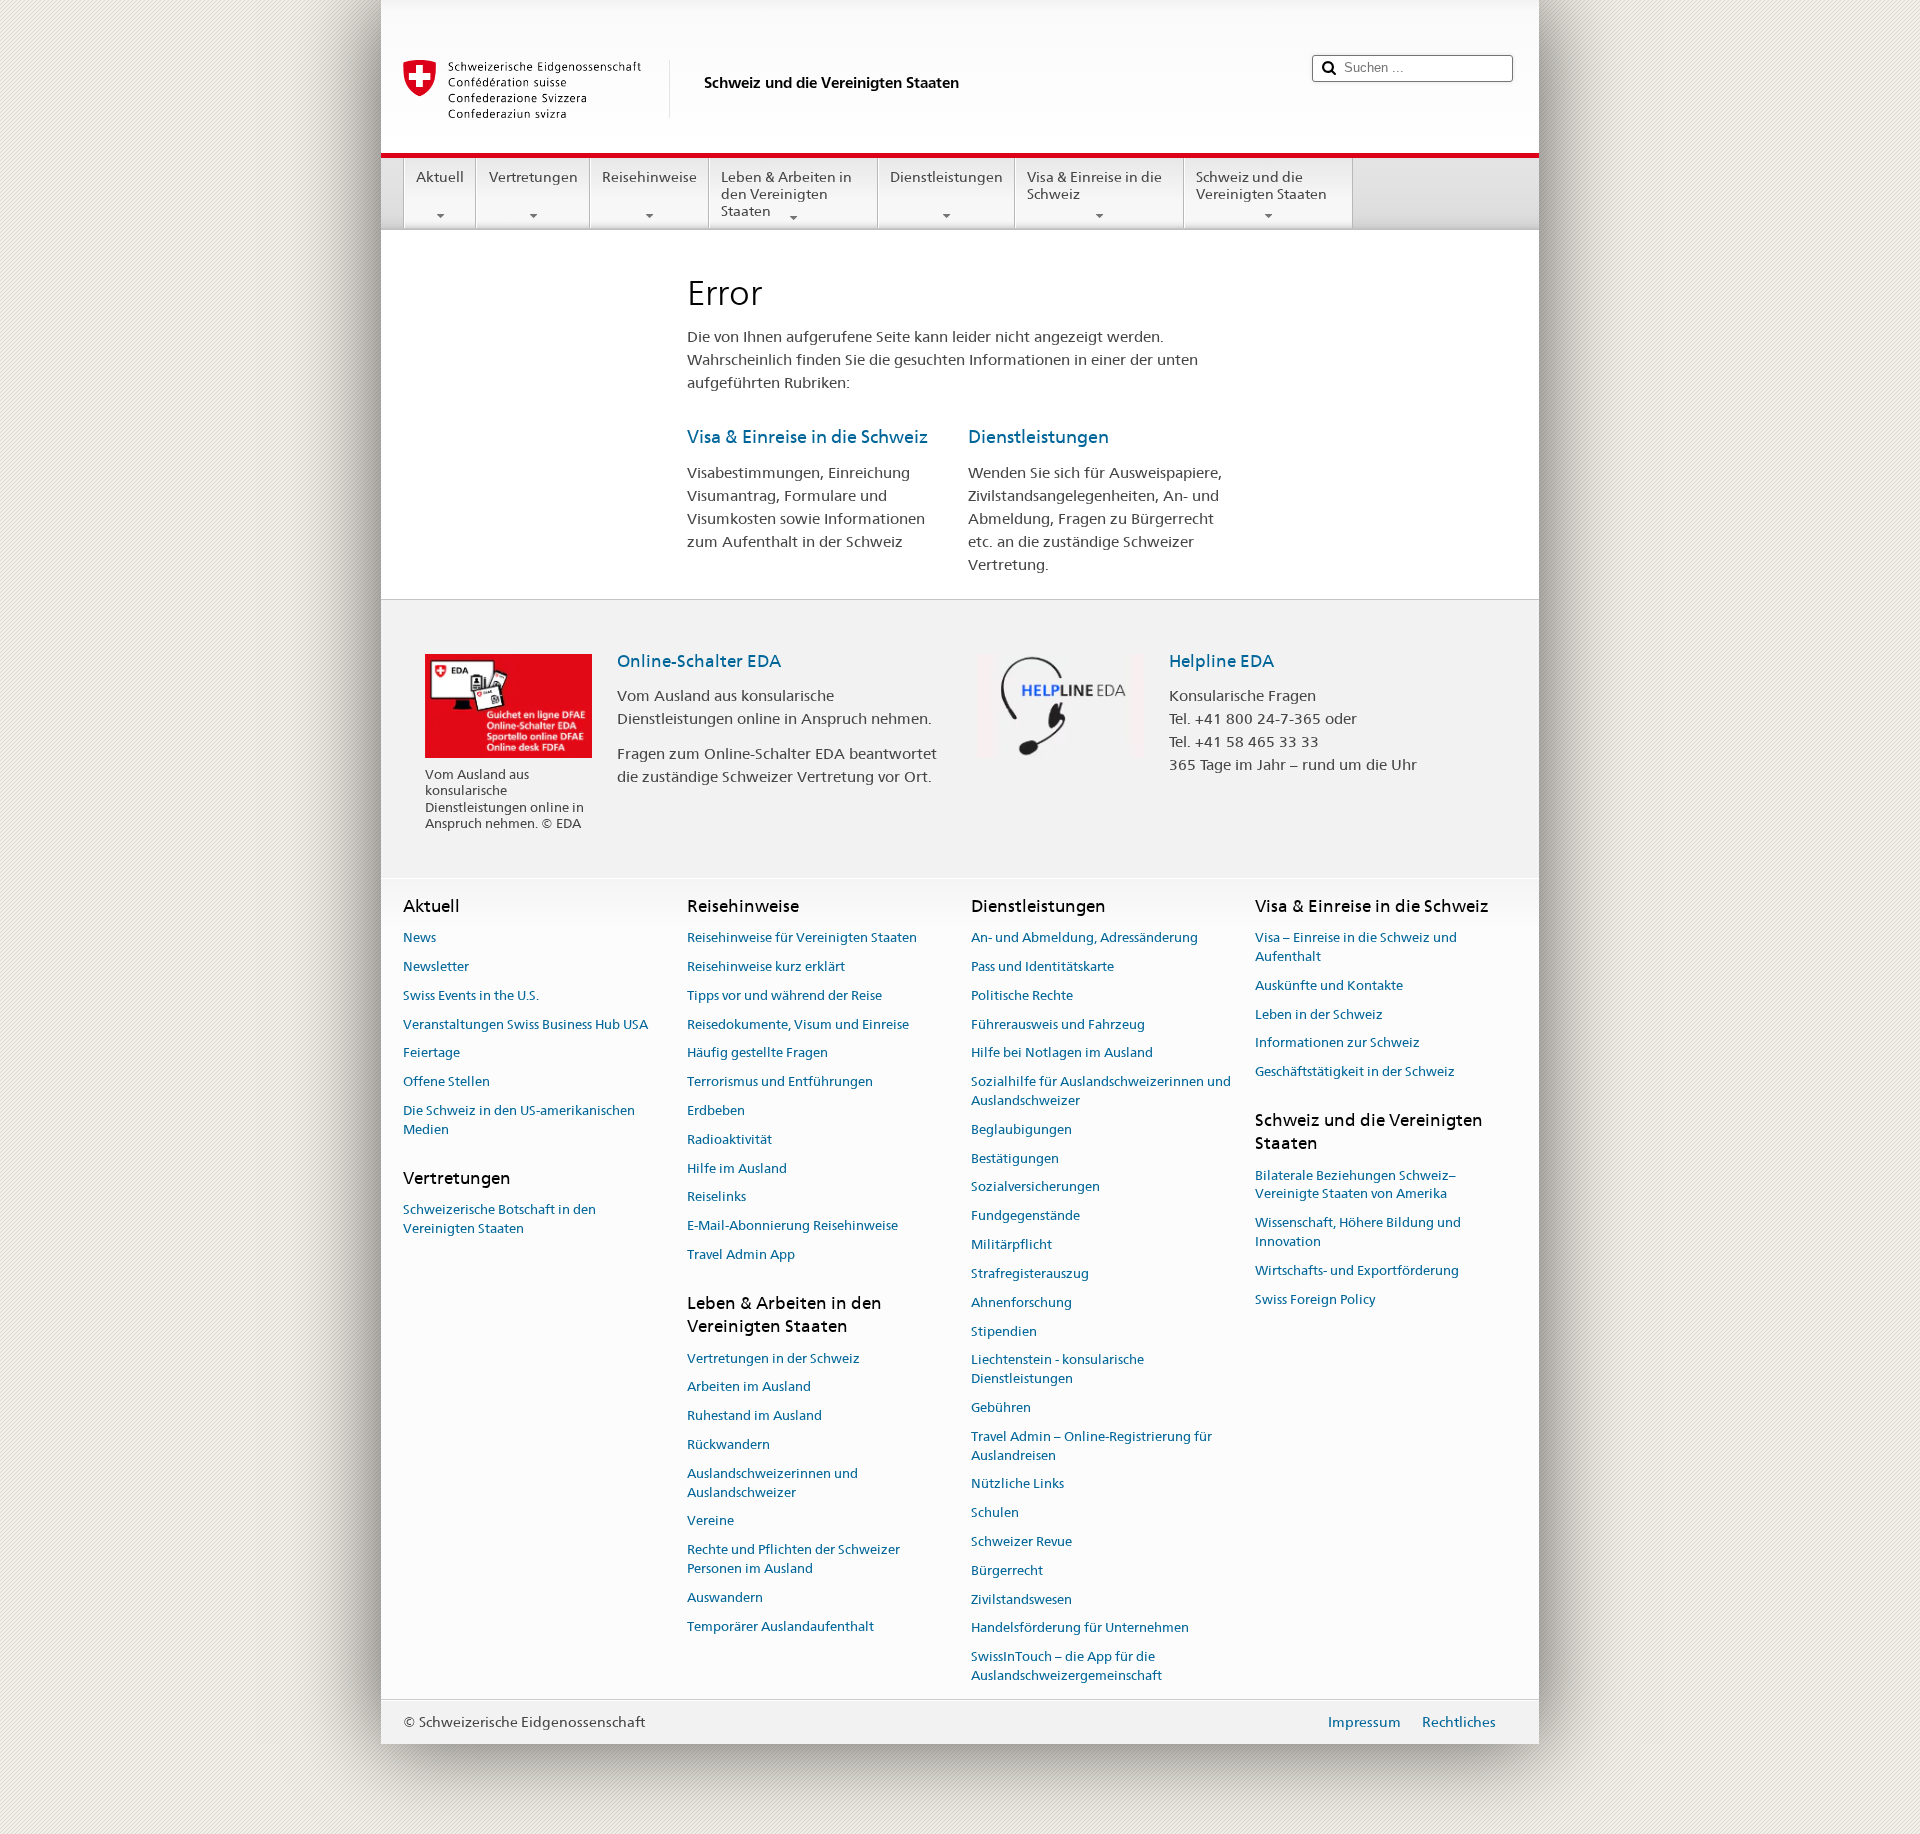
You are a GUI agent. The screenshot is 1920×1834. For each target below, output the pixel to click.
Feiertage (431, 1053)
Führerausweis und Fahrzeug (1058, 1024)
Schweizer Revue (1021, 1541)
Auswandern (725, 1597)
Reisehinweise (649, 177)
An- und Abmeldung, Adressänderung (1084, 937)
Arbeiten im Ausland (749, 1387)
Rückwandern (728, 1444)
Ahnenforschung (1021, 1302)
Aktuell (440, 177)
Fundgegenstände (1025, 1216)
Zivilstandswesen (1021, 1599)
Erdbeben (716, 1110)
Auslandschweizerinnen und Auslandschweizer (772, 1483)
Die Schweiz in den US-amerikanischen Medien (519, 1120)
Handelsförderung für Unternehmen (1080, 1628)
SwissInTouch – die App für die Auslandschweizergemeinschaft (1066, 1667)
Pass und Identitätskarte (1042, 966)
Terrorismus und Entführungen (780, 1081)
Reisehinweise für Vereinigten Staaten (802, 937)
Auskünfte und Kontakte (1329, 985)
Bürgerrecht (1007, 1570)
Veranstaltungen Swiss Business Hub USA (525, 1024)
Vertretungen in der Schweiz (773, 1358)
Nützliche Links (1017, 1484)
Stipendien (1004, 1331)
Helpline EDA (1221, 661)
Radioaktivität (729, 1139)
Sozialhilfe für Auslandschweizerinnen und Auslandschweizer (1101, 1091)
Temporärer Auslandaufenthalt (780, 1626)
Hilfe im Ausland (737, 1168)
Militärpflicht (1011, 1244)
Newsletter (436, 966)
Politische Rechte (1022, 995)
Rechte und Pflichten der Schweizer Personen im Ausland (793, 1559)
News (419, 937)
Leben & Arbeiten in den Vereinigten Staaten (786, 193)
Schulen (995, 1512)
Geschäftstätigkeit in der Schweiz (1355, 1071)
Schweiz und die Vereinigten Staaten (1261, 185)
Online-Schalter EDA (699, 661)
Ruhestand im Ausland (754, 1415)
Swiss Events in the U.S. (471, 995)
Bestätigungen (1015, 1158)
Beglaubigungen (1021, 1129)
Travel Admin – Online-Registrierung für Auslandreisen (1091, 1446)
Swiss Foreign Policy (1315, 1299)
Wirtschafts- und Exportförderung (1357, 1270)
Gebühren (1001, 1407)
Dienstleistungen (946, 177)
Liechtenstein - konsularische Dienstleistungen (1057, 1370)
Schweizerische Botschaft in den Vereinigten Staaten (499, 1219)
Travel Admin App (741, 1254)
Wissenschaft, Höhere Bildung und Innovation (1358, 1233)
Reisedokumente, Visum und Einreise (798, 1024)
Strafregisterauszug (1030, 1273)
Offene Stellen (446, 1081)
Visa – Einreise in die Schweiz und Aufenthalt (1356, 947)
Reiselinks (716, 1197)
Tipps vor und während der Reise (784, 995)
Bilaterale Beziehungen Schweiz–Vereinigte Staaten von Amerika (1355, 1185)
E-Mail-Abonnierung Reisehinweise (792, 1226)
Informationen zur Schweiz (1337, 1043)
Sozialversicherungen (1035, 1187)
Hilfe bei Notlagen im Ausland (1062, 1053)
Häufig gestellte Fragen (757, 1053)
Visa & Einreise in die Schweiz (1094, 185)
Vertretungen (533, 177)
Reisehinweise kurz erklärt (766, 966)
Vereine (710, 1521)
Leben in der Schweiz (1319, 1014)
